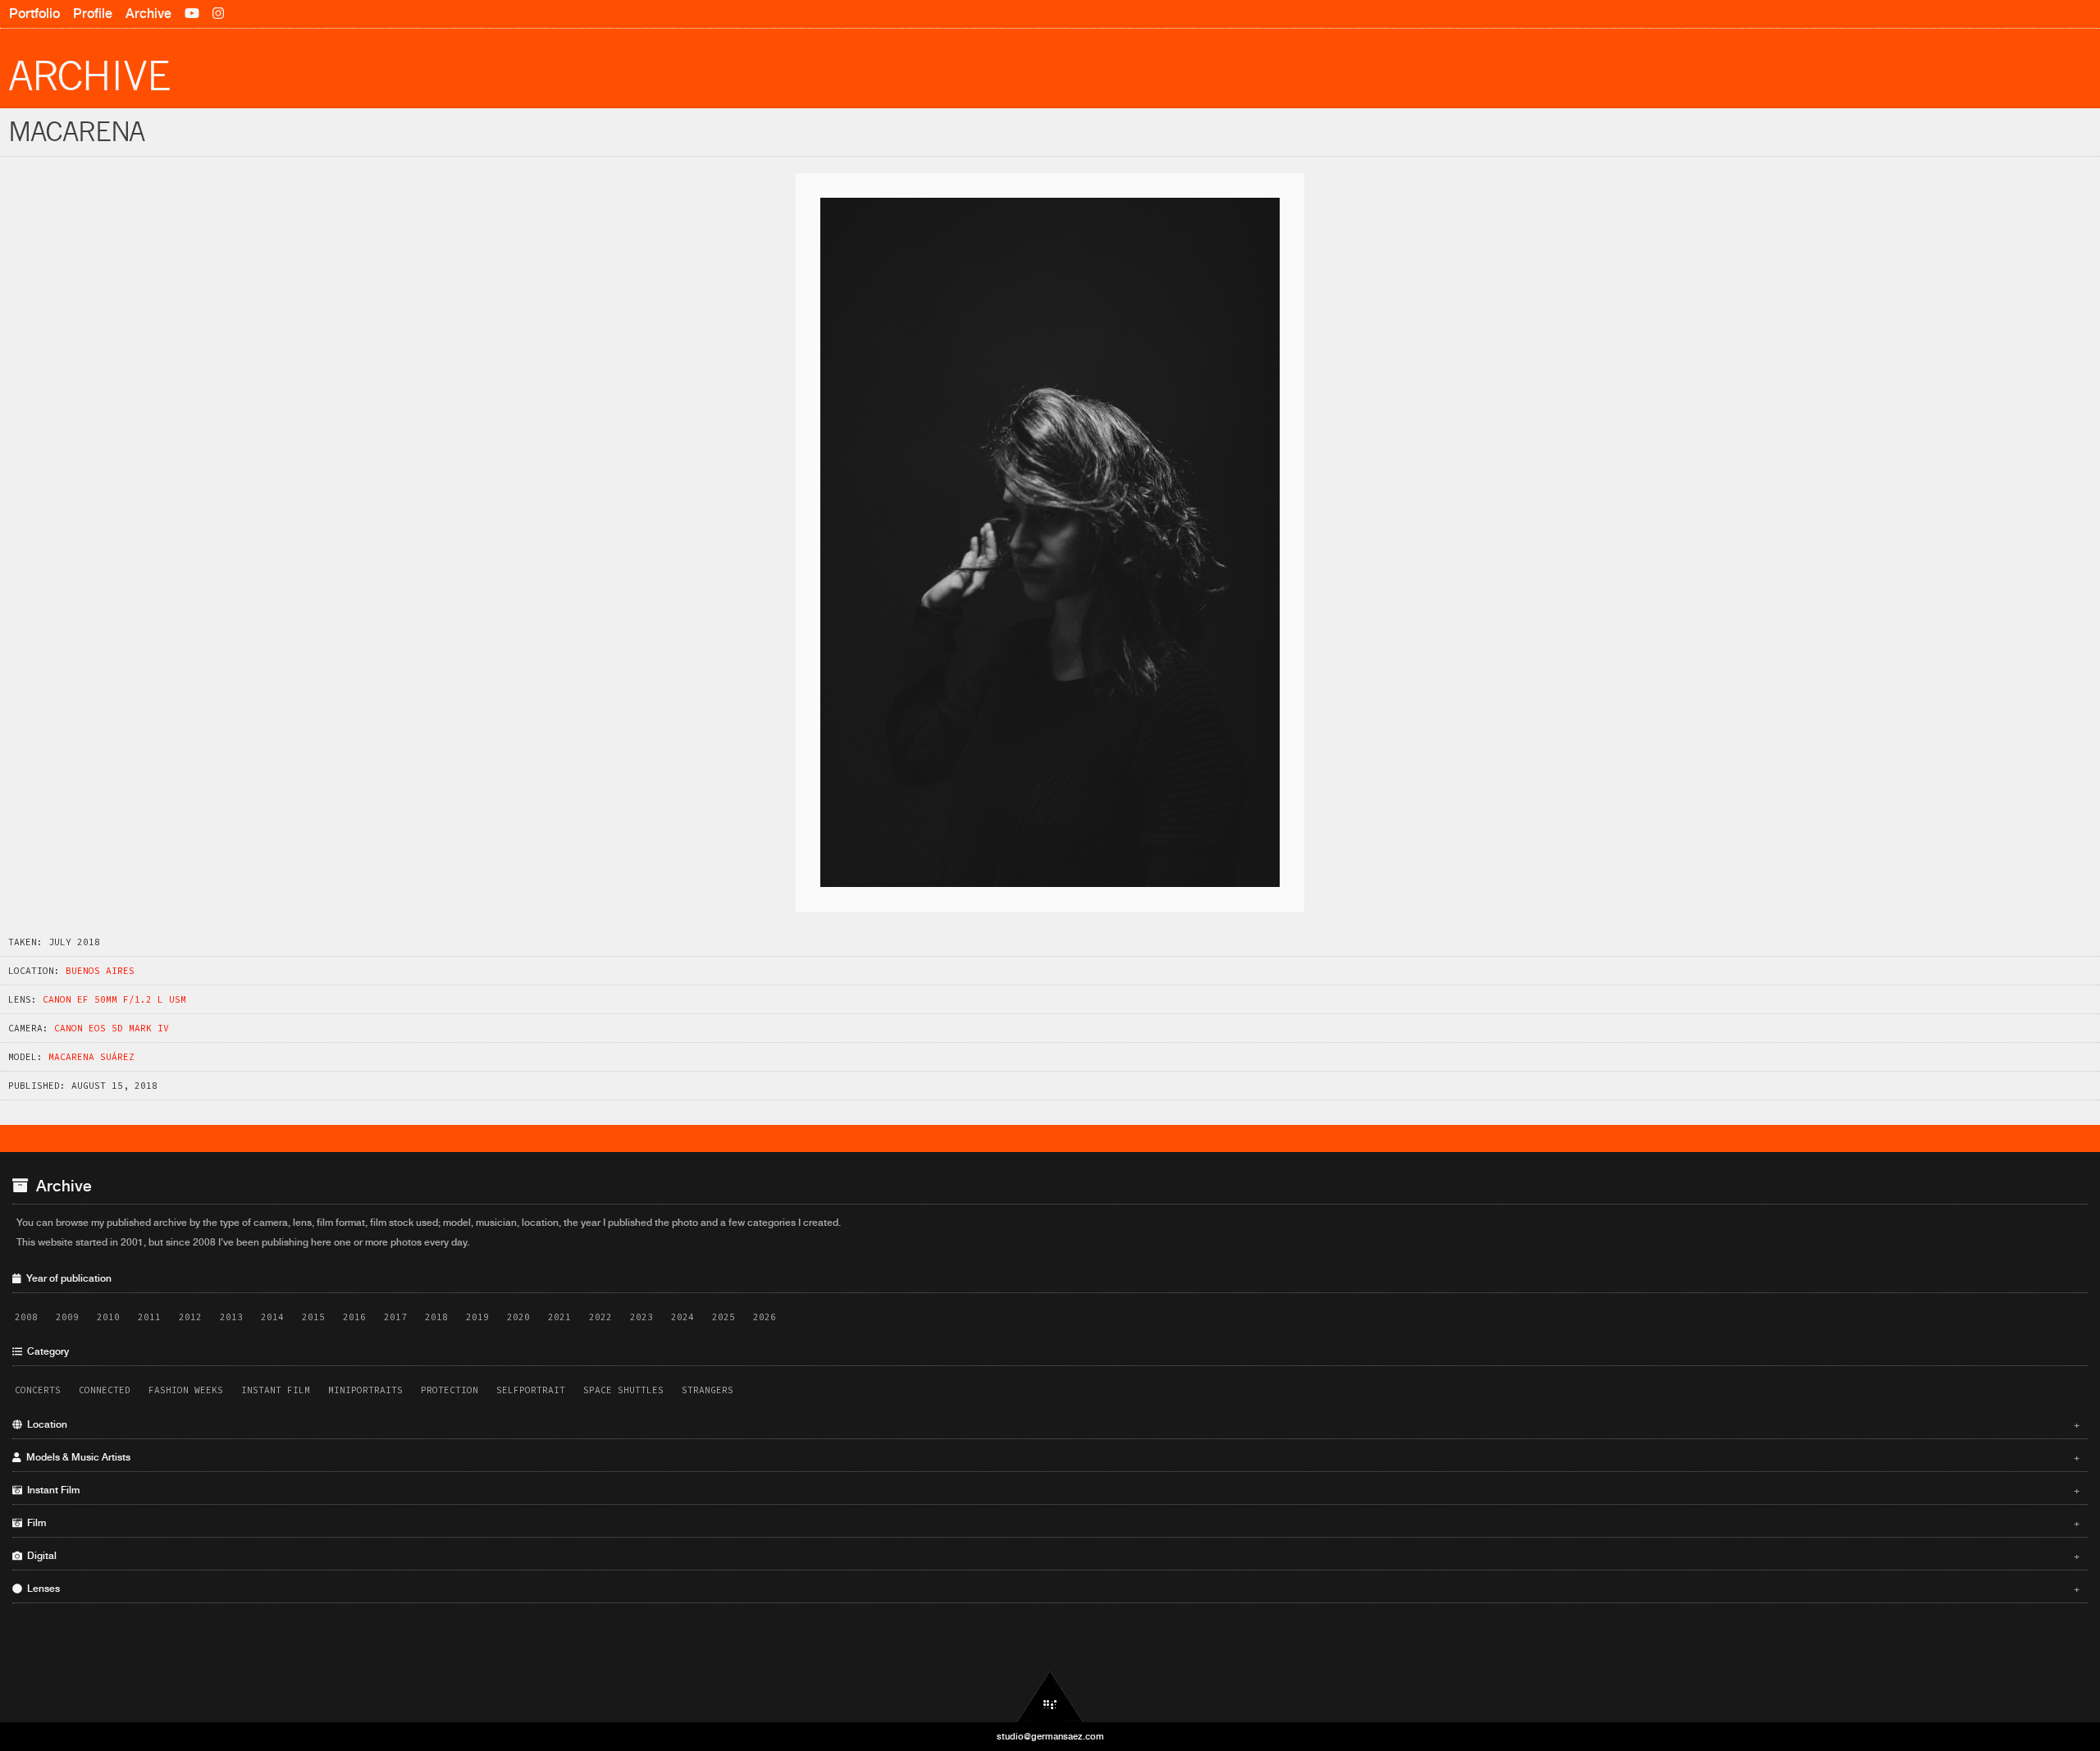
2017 (395, 1317)
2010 (108, 1317)
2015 (313, 1317)
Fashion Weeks (186, 1390)
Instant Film (276, 1390)
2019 (477, 1317)
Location (1051, 1424)
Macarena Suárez (91, 1057)
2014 (272, 1317)
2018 (436, 1317)
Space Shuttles (623, 1390)
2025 (724, 1317)
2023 (641, 1317)
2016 (354, 1317)
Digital (1051, 1556)
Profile (93, 14)
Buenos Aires (100, 971)
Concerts (38, 1390)
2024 (682, 1317)
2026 (765, 1317)
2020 (518, 1317)
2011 (149, 1317)
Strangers (708, 1390)
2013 (231, 1317)
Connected (105, 1390)
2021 (559, 1317)
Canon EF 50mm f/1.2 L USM (114, 999)
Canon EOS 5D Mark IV (112, 1028)
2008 (26, 1317)
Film (1051, 1523)
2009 (67, 1317)
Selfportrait (531, 1390)
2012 (190, 1317)
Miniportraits (365, 1390)
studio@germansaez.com (1050, 1736)
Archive (148, 14)
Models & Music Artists (1051, 1457)
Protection (450, 1390)
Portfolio (34, 14)
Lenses (1051, 1589)
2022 (600, 1317)
